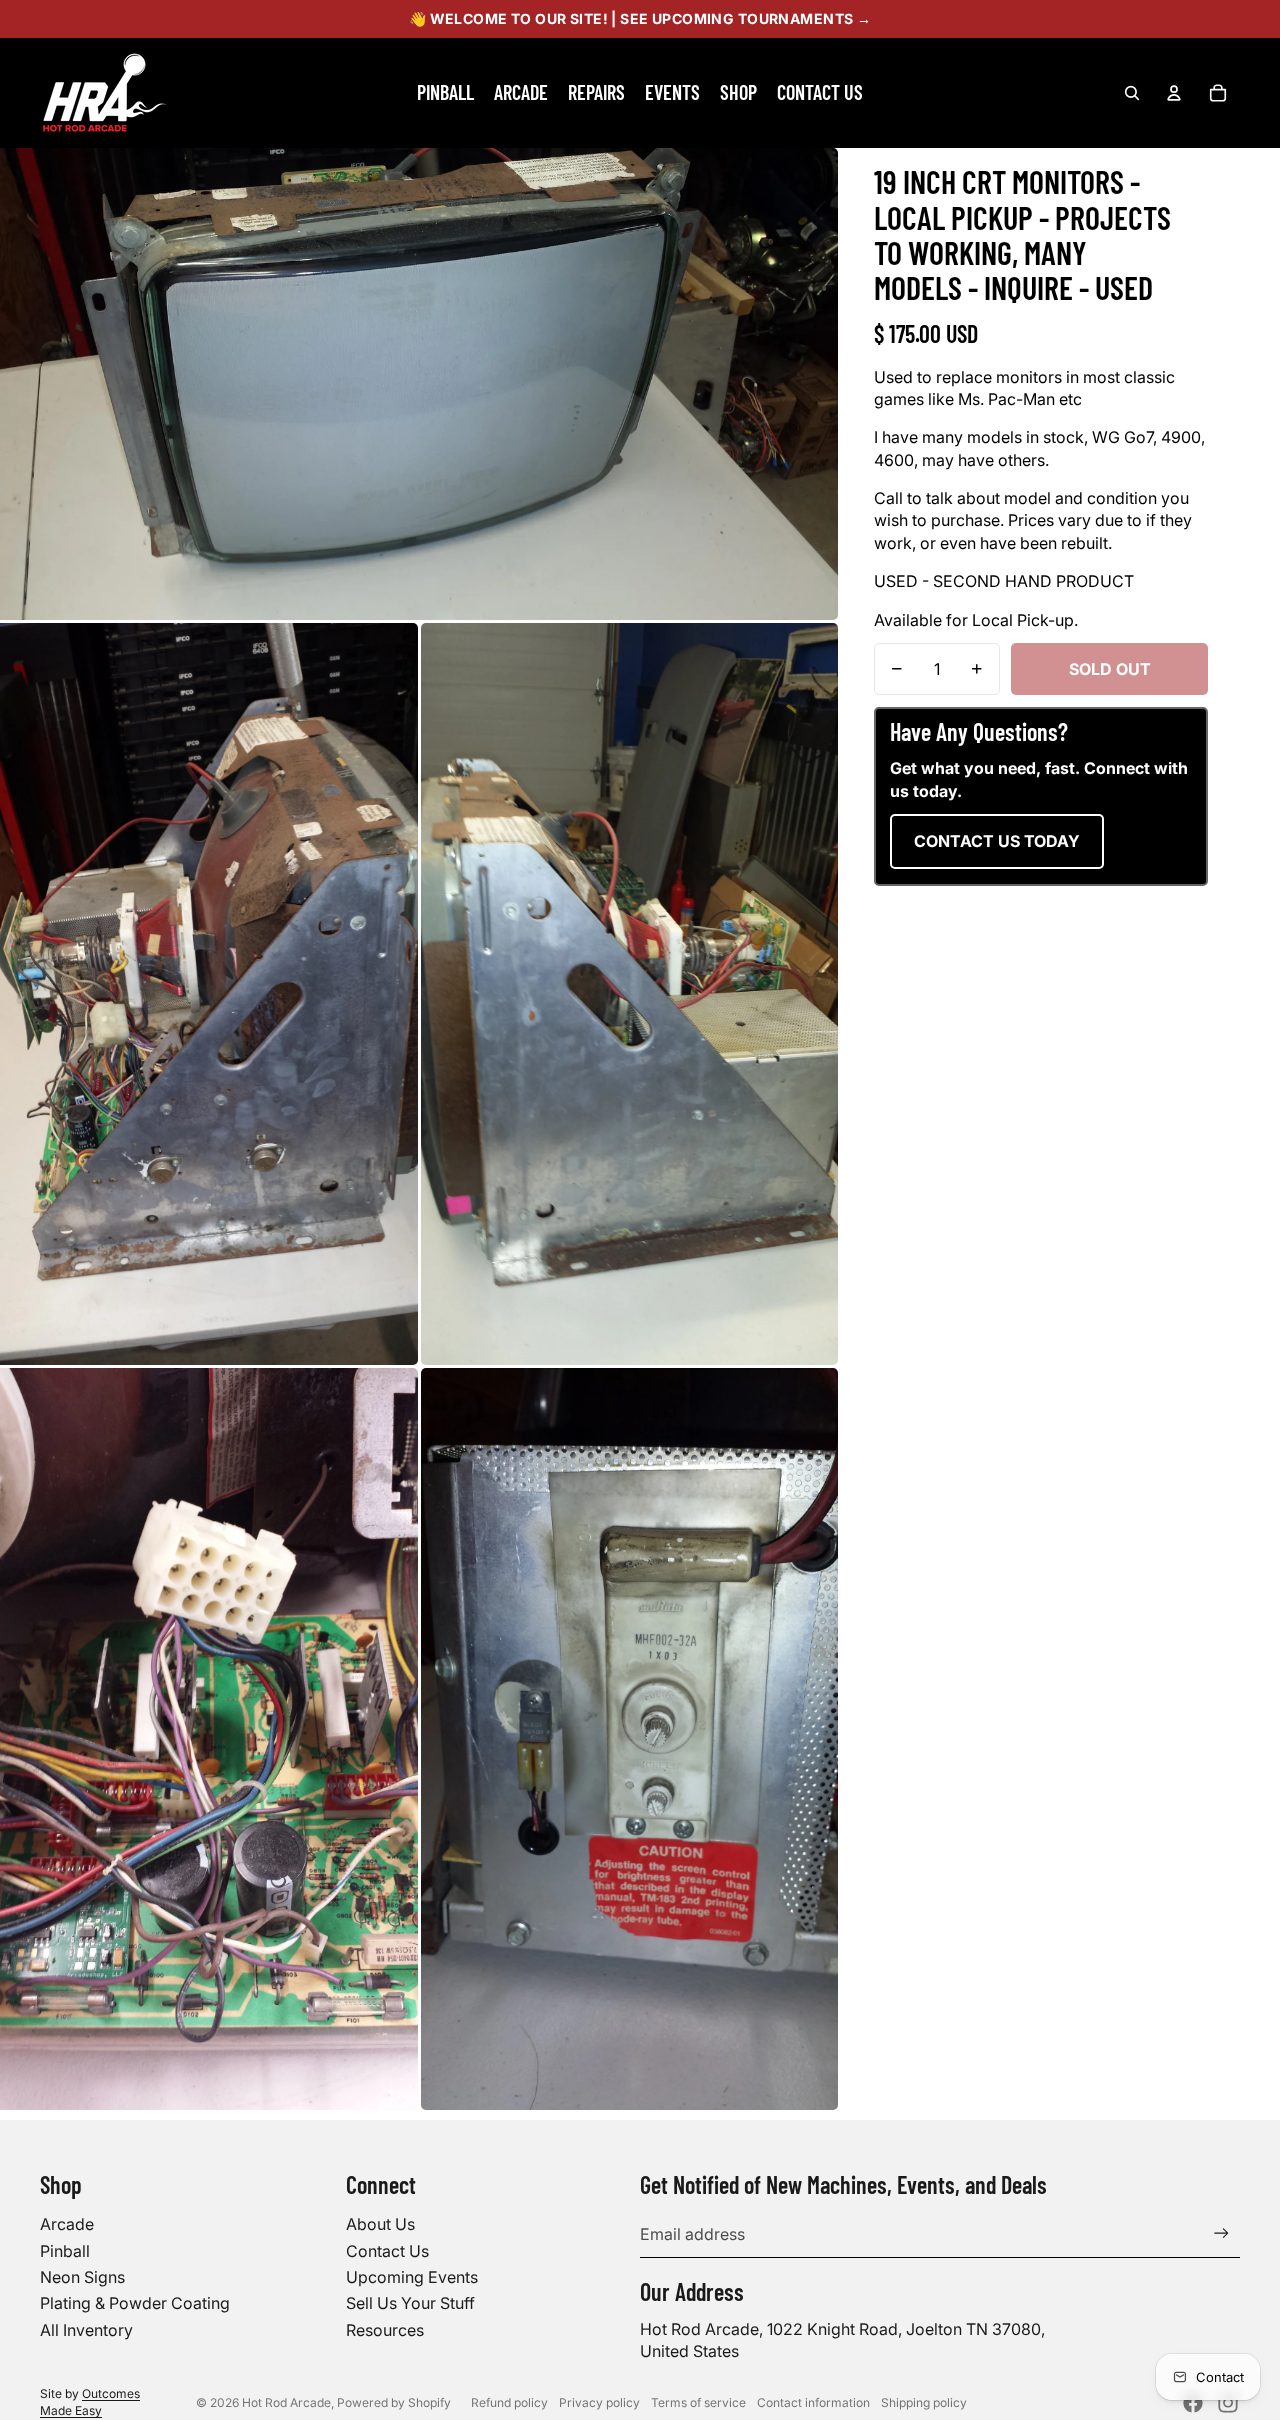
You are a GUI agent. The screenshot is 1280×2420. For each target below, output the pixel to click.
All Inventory (86, 2330)
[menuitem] (445, 93)
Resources (385, 2330)
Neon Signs (82, 2277)
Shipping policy (924, 2402)
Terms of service (698, 2402)
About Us (380, 2224)
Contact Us (387, 2251)
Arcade (67, 2224)
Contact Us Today (997, 841)
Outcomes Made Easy (90, 2402)
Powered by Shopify (394, 2402)
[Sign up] (1221, 2233)
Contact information (813, 2402)
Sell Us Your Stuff (410, 2303)
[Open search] (1132, 93)
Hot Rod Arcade (286, 2402)
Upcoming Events (412, 2277)
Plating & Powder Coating (135, 2303)
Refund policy (509, 2402)
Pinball (65, 2251)
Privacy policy (599, 2402)
